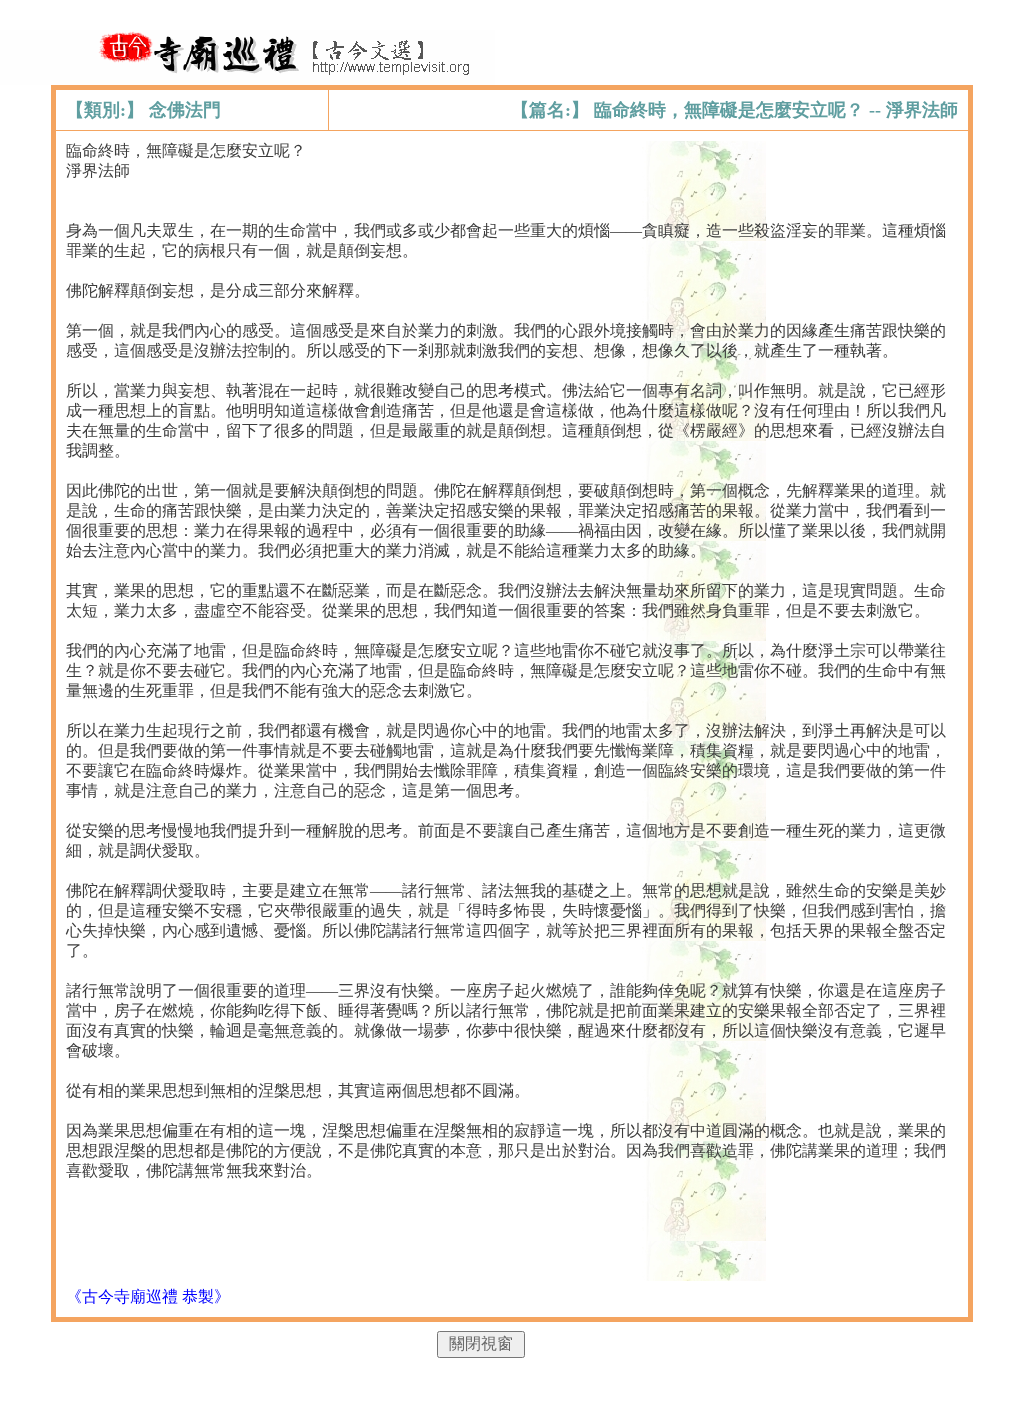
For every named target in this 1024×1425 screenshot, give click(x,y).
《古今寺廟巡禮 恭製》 (148, 1296)
